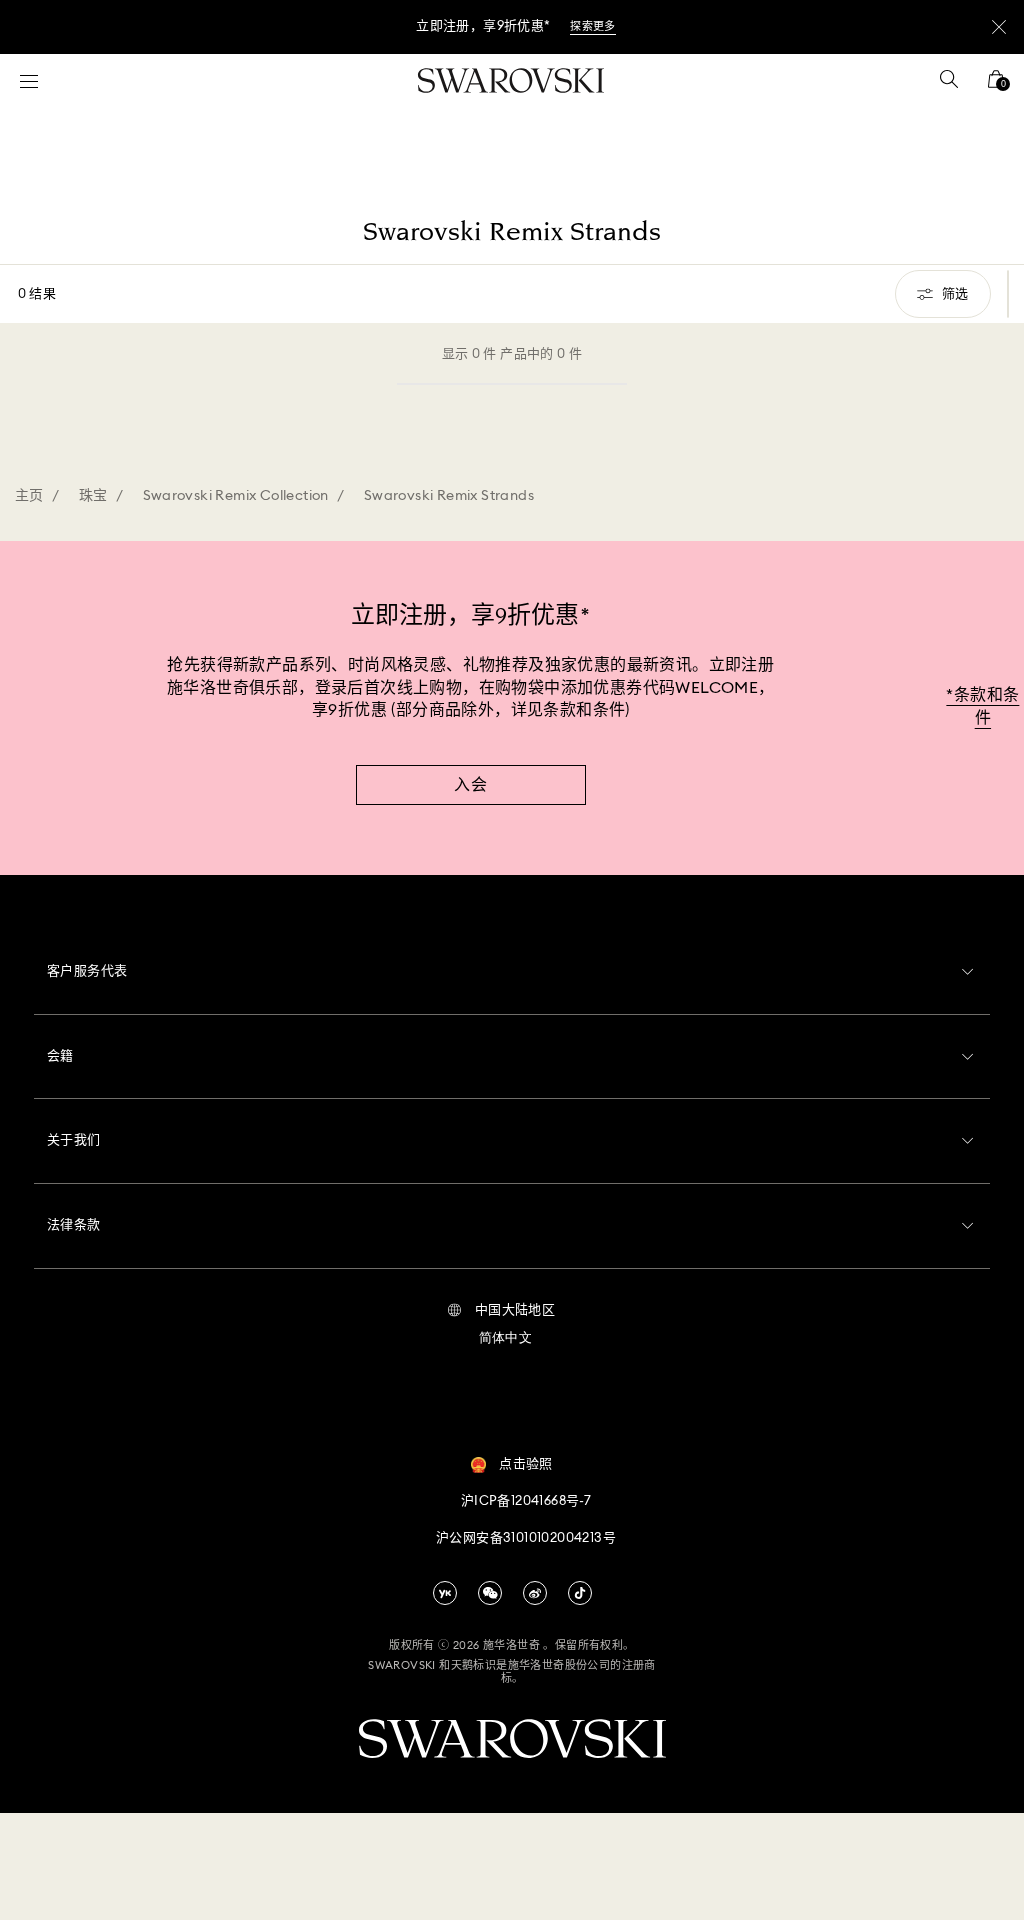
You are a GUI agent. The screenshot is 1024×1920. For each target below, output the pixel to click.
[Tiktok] (580, 1593)
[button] (501, 1311)
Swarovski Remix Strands (449, 496)
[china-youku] (445, 1593)
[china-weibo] (535, 1593)
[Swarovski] (511, 80)
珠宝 (93, 496)
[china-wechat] (490, 1593)
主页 (29, 496)
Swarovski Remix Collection (236, 496)
